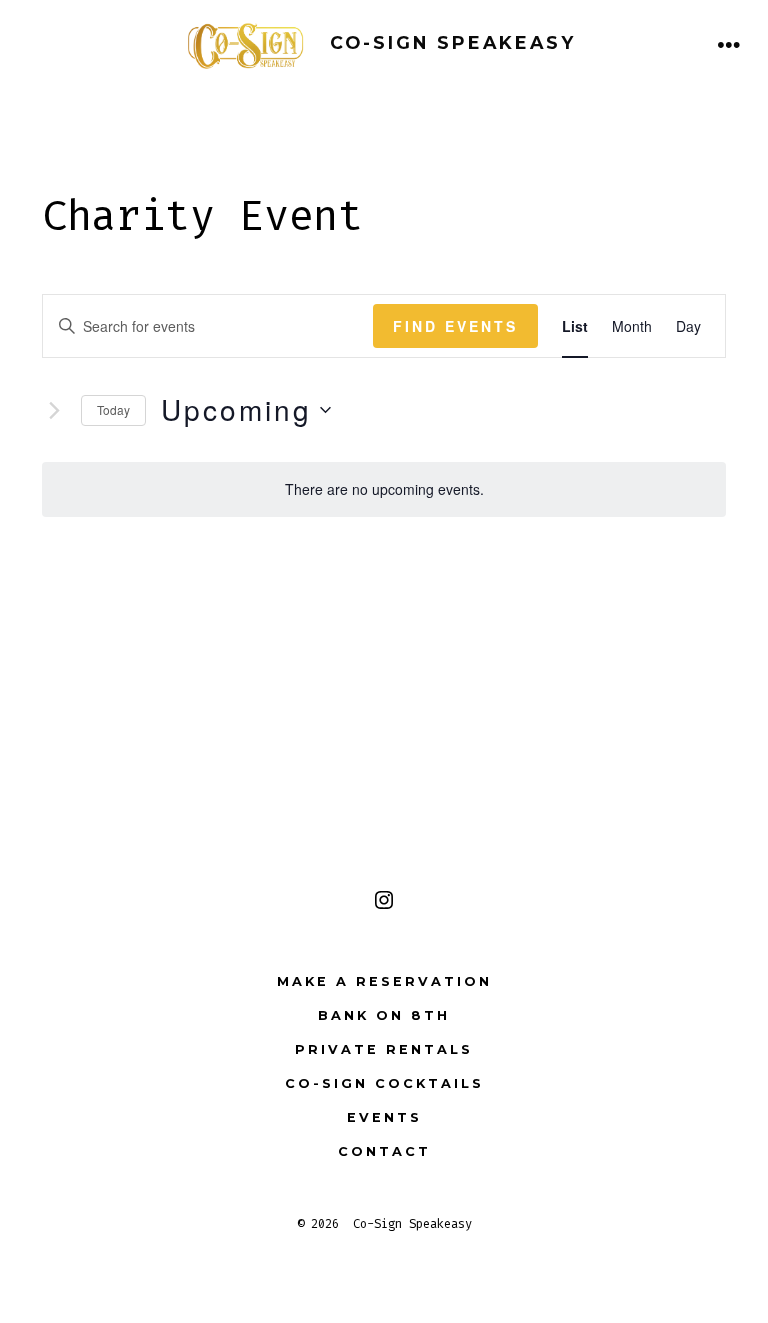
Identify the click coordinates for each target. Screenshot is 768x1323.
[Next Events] (54, 410)
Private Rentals (384, 1049)
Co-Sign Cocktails (384, 1083)
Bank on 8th (384, 1015)
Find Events (455, 326)
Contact (384, 1151)
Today (113, 409)
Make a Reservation (384, 981)
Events (384, 1117)
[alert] (384, 489)
